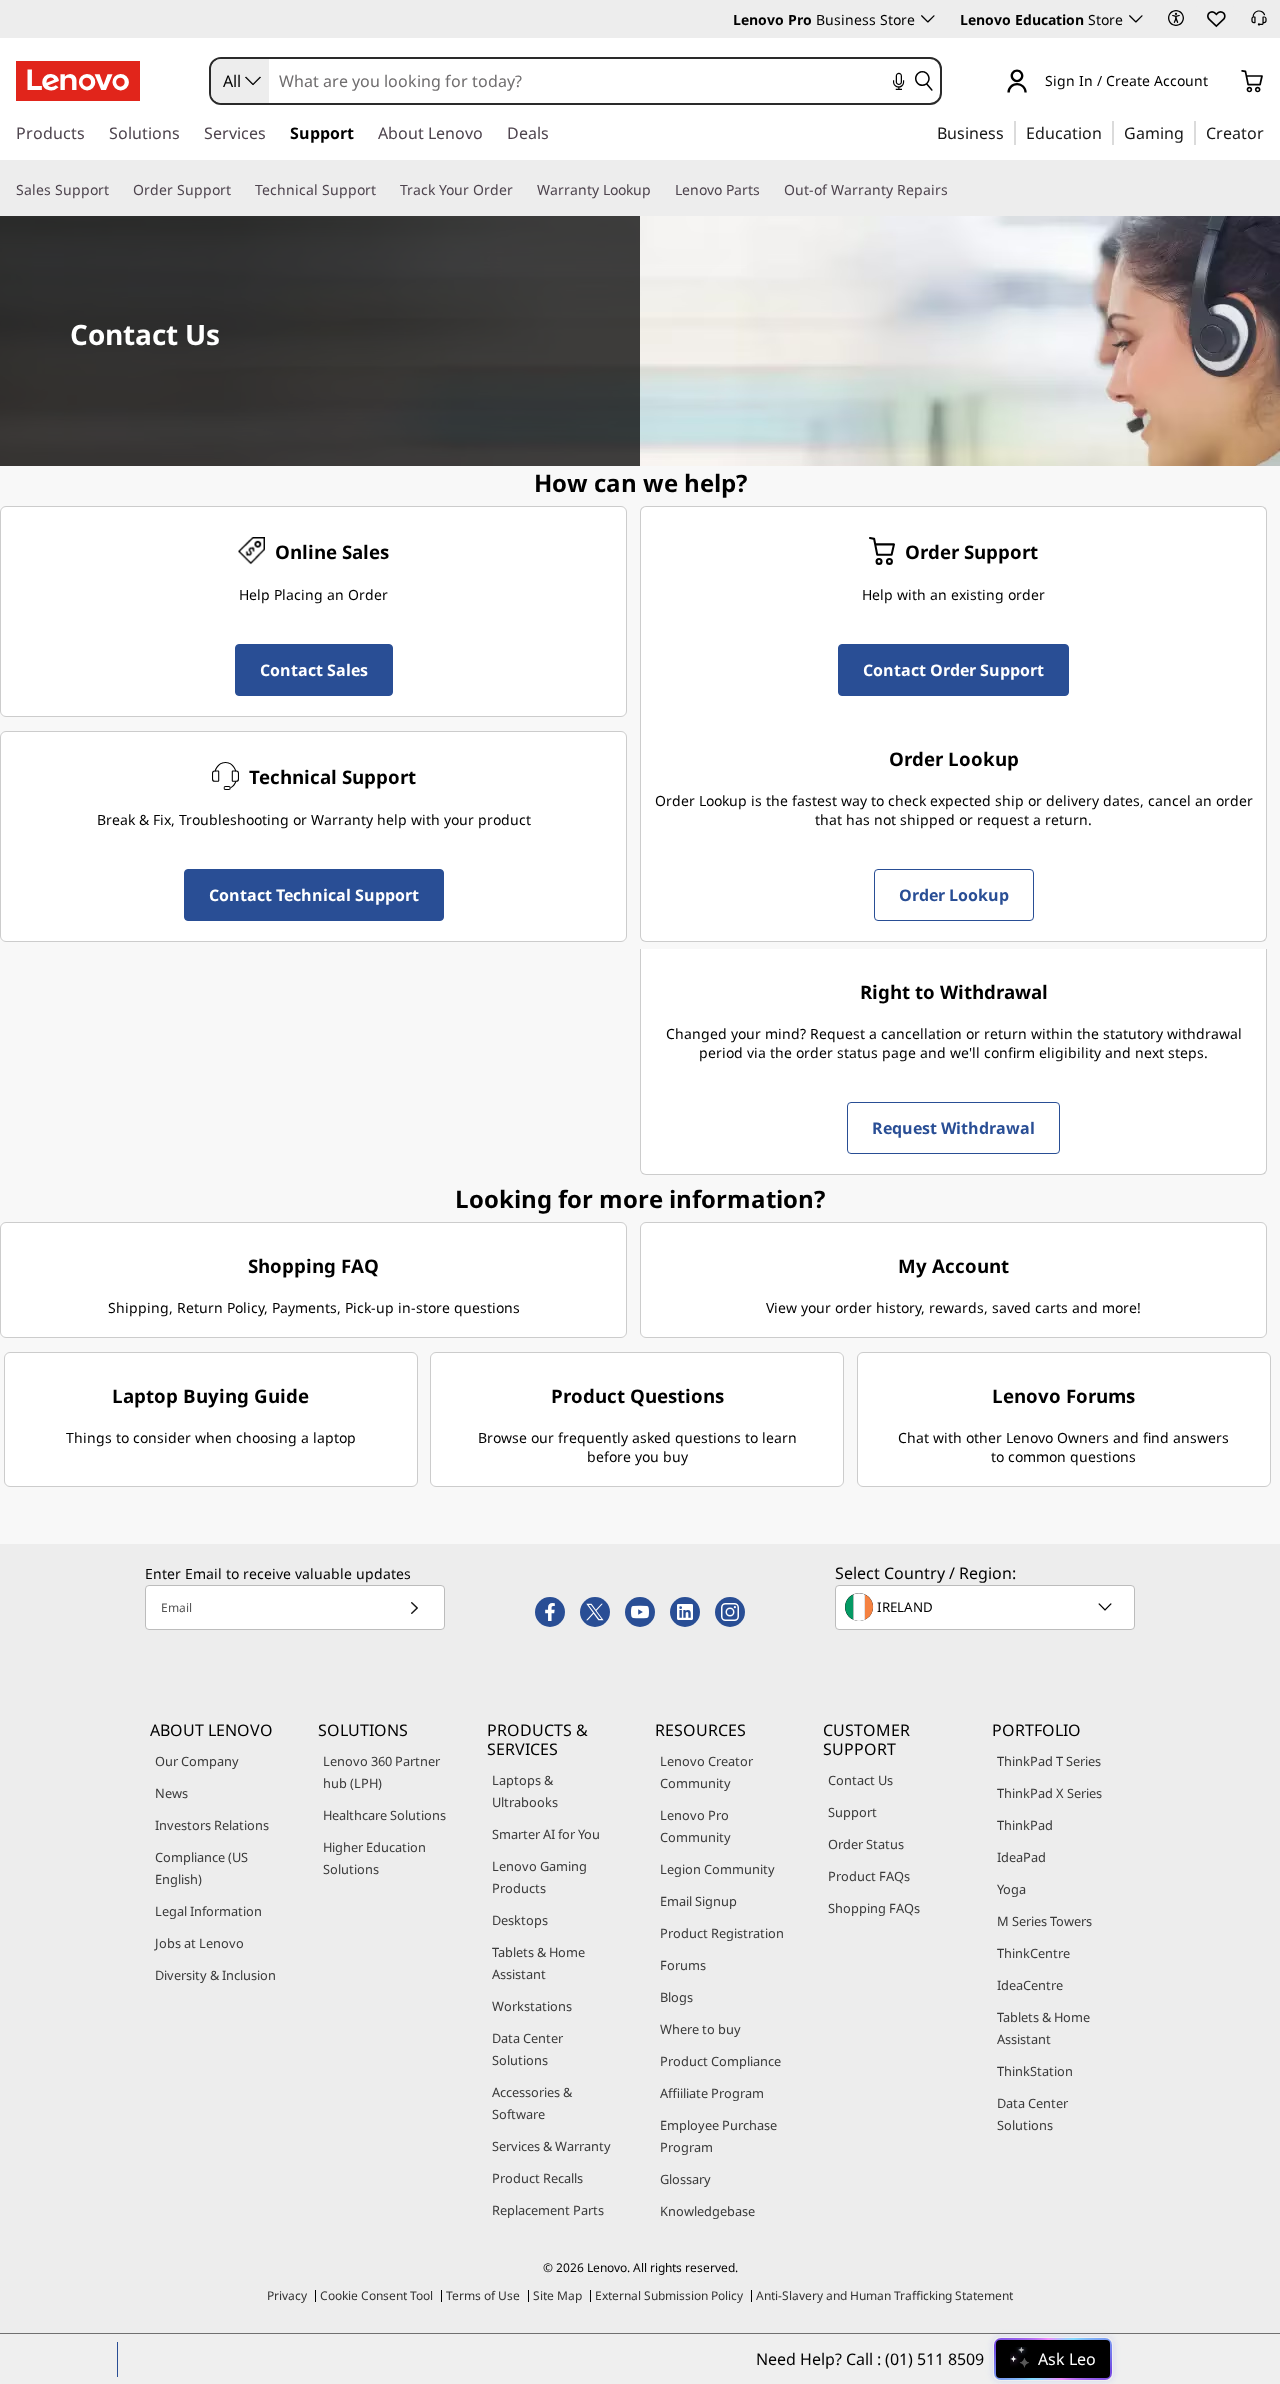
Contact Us (860, 1780)
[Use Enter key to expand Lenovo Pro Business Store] (928, 19)
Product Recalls (537, 2178)
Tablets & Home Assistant (538, 1963)
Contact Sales (314, 670)
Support (852, 1812)
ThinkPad (1025, 1825)
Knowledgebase (707, 2211)
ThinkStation (1035, 2071)
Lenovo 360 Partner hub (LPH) (381, 1772)
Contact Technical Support (314, 895)
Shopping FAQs (874, 1908)
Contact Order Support (953, 670)
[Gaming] (1190, 132)
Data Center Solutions (527, 2049)
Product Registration (722, 1933)
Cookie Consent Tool (376, 2295)
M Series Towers (1044, 1921)
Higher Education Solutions (374, 1858)
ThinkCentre (1033, 1953)
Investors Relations (212, 1825)
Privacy (287, 2295)
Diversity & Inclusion (215, 1975)
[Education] (1108, 132)
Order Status (866, 1844)
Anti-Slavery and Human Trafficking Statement (884, 2295)
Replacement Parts (548, 2210)
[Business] (1010, 132)
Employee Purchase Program (718, 2136)
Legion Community (717, 1869)
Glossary (685, 2179)
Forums (683, 1965)
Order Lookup (954, 895)
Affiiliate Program (712, 2093)
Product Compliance (720, 2061)
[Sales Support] (117, 190)
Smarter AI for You (546, 1834)
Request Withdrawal (953, 1128)
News (171, 1793)
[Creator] (1271, 132)
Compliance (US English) (201, 1868)
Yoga (1011, 1889)
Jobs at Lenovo (199, 1943)
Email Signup (698, 1901)
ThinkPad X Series (1049, 1793)
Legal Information (208, 1911)
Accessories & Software (532, 2103)
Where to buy (700, 2029)
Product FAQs (869, 1876)
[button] (1176, 18)
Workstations (532, 2006)
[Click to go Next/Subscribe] (414, 1607)
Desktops (520, 1920)
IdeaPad (1021, 1857)
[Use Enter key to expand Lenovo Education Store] (1136, 19)
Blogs (676, 1997)
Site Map (557, 2295)
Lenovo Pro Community (695, 1826)
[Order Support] (239, 190)
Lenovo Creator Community (706, 1772)
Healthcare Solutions (384, 1815)
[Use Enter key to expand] (1220, 82)
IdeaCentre (1030, 1985)
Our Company (197, 1761)
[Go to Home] (78, 81)
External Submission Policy (669, 2295)
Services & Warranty (551, 2146)
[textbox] (987, 1607)
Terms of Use (483, 2295)
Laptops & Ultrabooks (525, 1791)
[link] (1259, 24)
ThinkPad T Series (1049, 1761)
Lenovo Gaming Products (539, 1877)
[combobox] (240, 81)
